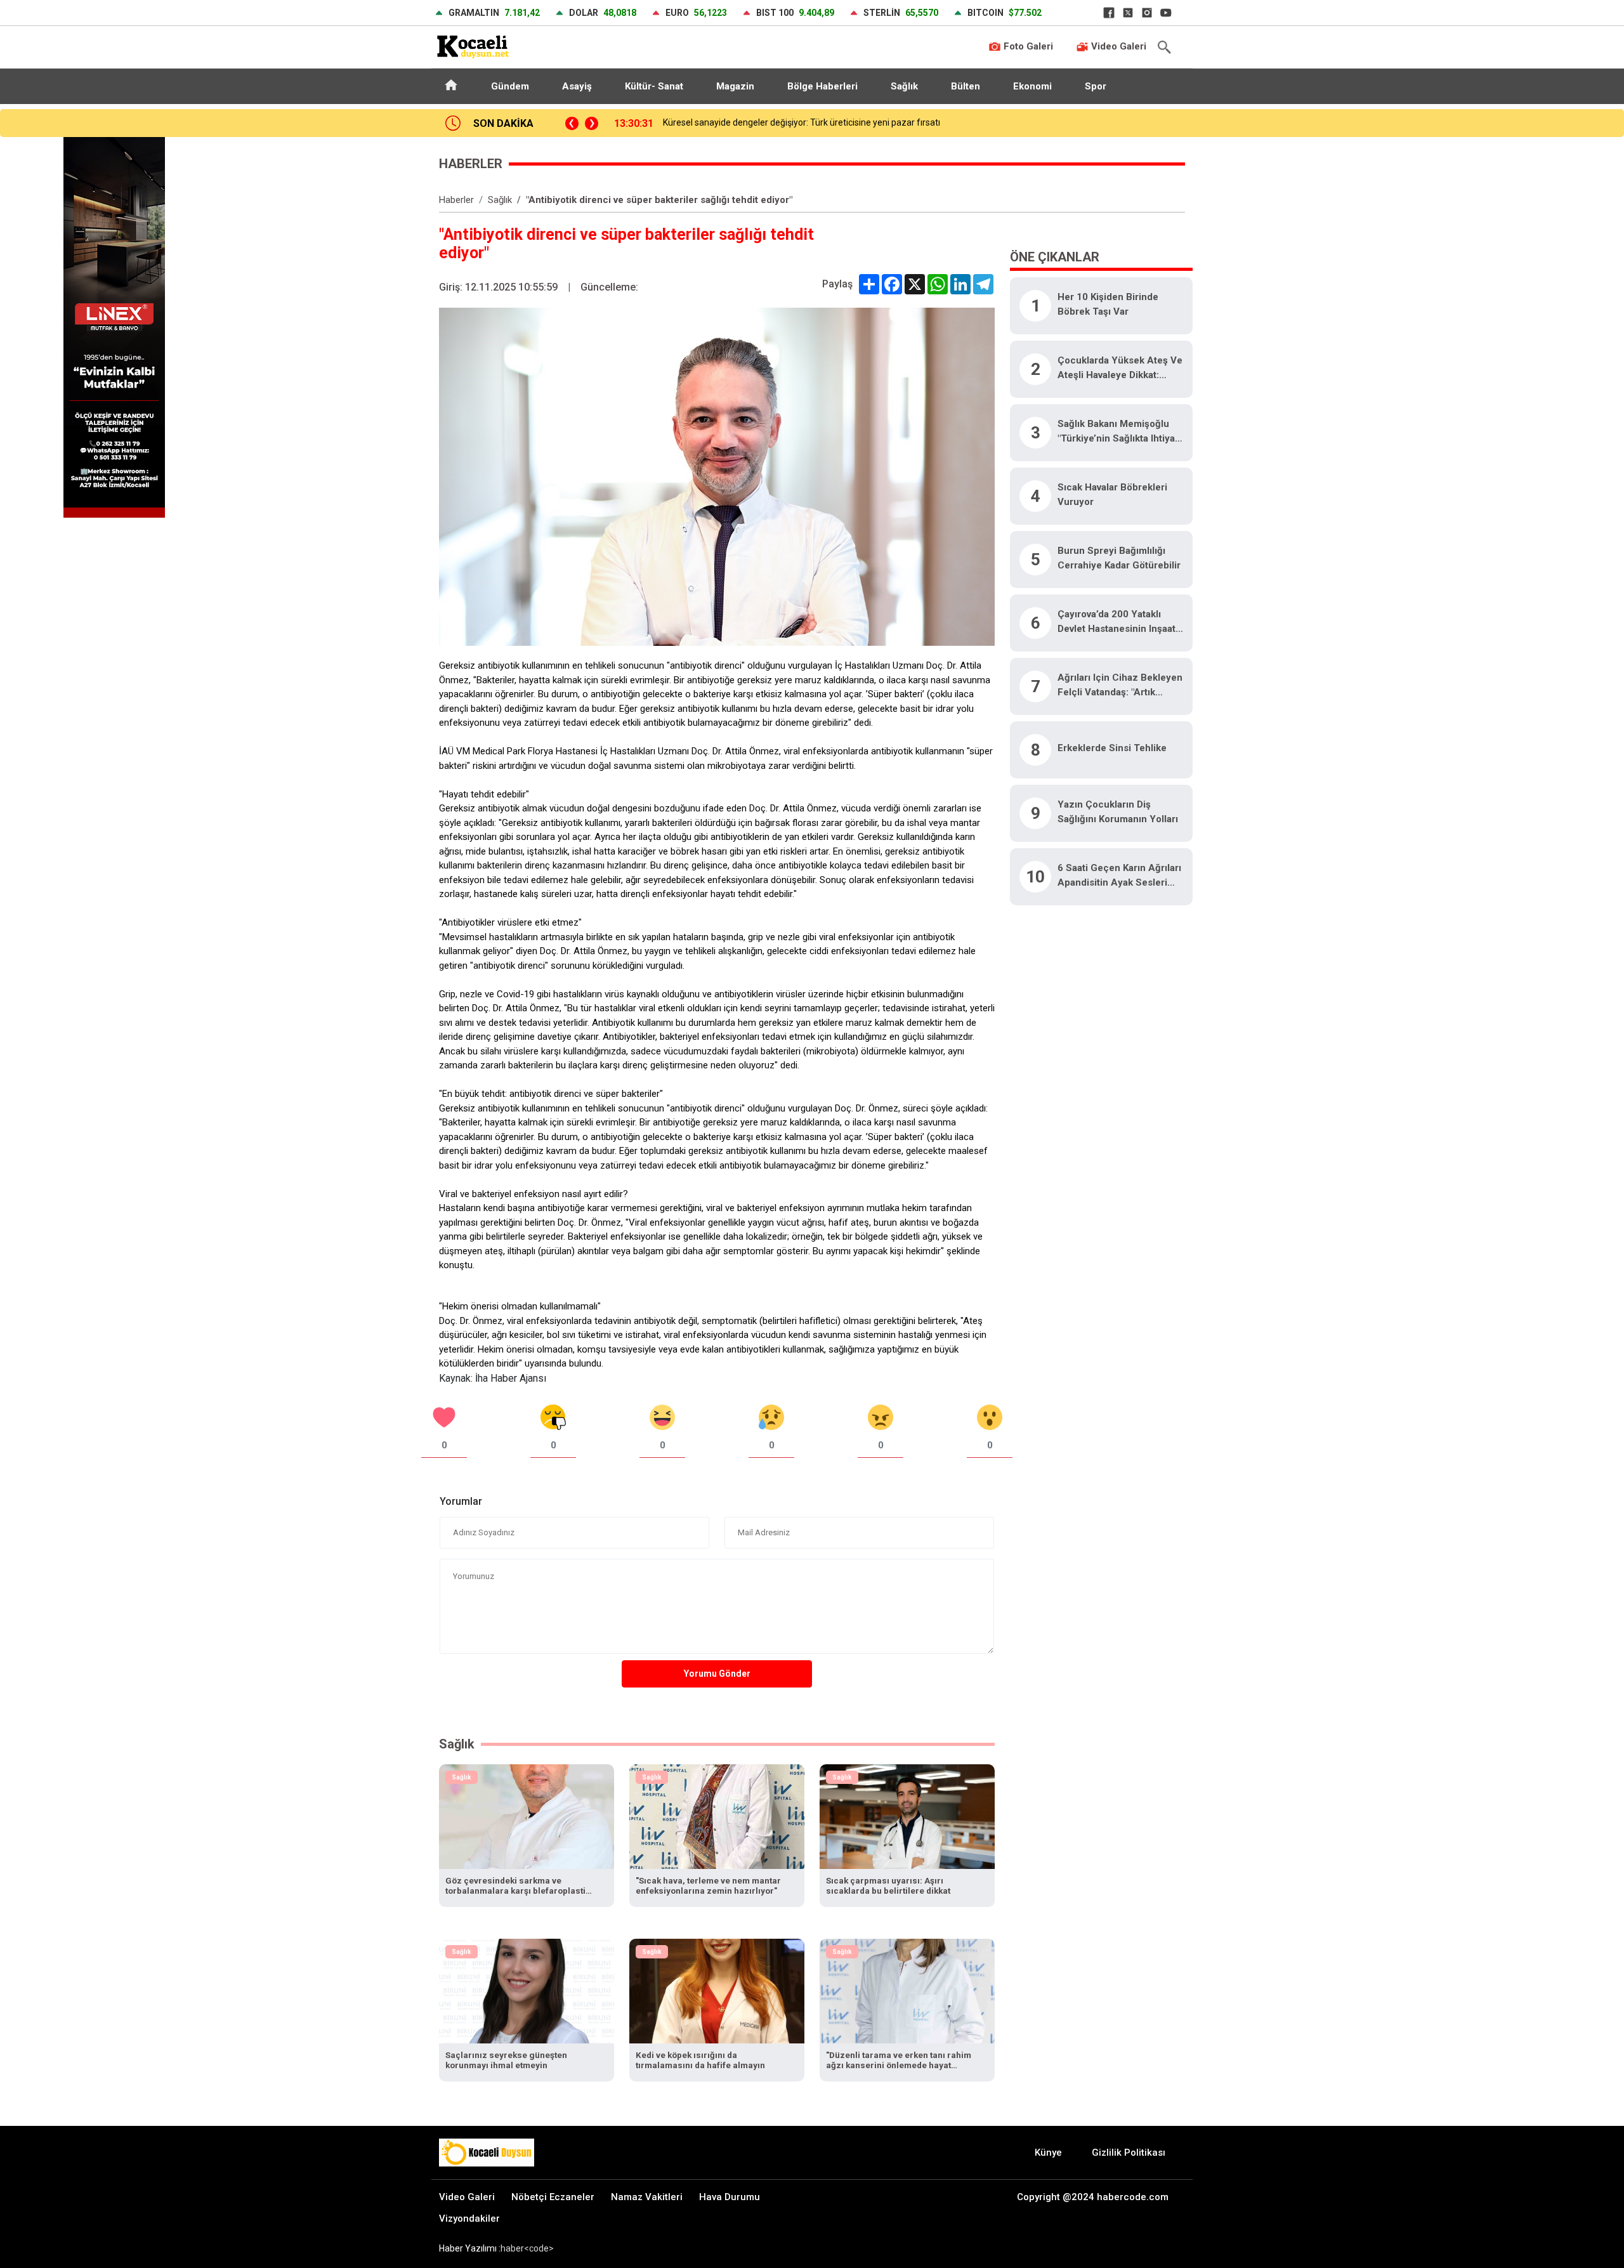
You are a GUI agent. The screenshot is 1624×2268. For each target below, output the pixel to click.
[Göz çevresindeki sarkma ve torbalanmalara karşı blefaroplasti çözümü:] (527, 1816)
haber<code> (527, 2248)
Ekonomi (1032, 86)
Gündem (510, 86)
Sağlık (904, 86)
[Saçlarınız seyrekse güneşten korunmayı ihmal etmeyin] (527, 1990)
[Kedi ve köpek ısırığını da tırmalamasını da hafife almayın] (717, 1990)
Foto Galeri (1027, 46)
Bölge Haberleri (822, 86)
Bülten (966, 86)
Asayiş (577, 86)
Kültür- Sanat (654, 86)
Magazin (735, 86)
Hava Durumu (730, 2197)
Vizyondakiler (469, 2219)
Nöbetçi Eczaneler (553, 2197)
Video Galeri (1117, 46)
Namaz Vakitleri (647, 2197)
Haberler (456, 200)
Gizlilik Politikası (1129, 2153)
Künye (1048, 2153)
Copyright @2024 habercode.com (1093, 2197)
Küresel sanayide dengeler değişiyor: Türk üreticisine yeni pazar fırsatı (802, 122)
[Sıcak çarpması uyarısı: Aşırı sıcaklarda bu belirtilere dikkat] (907, 1816)
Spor (1096, 86)
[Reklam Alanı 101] (114, 326)
